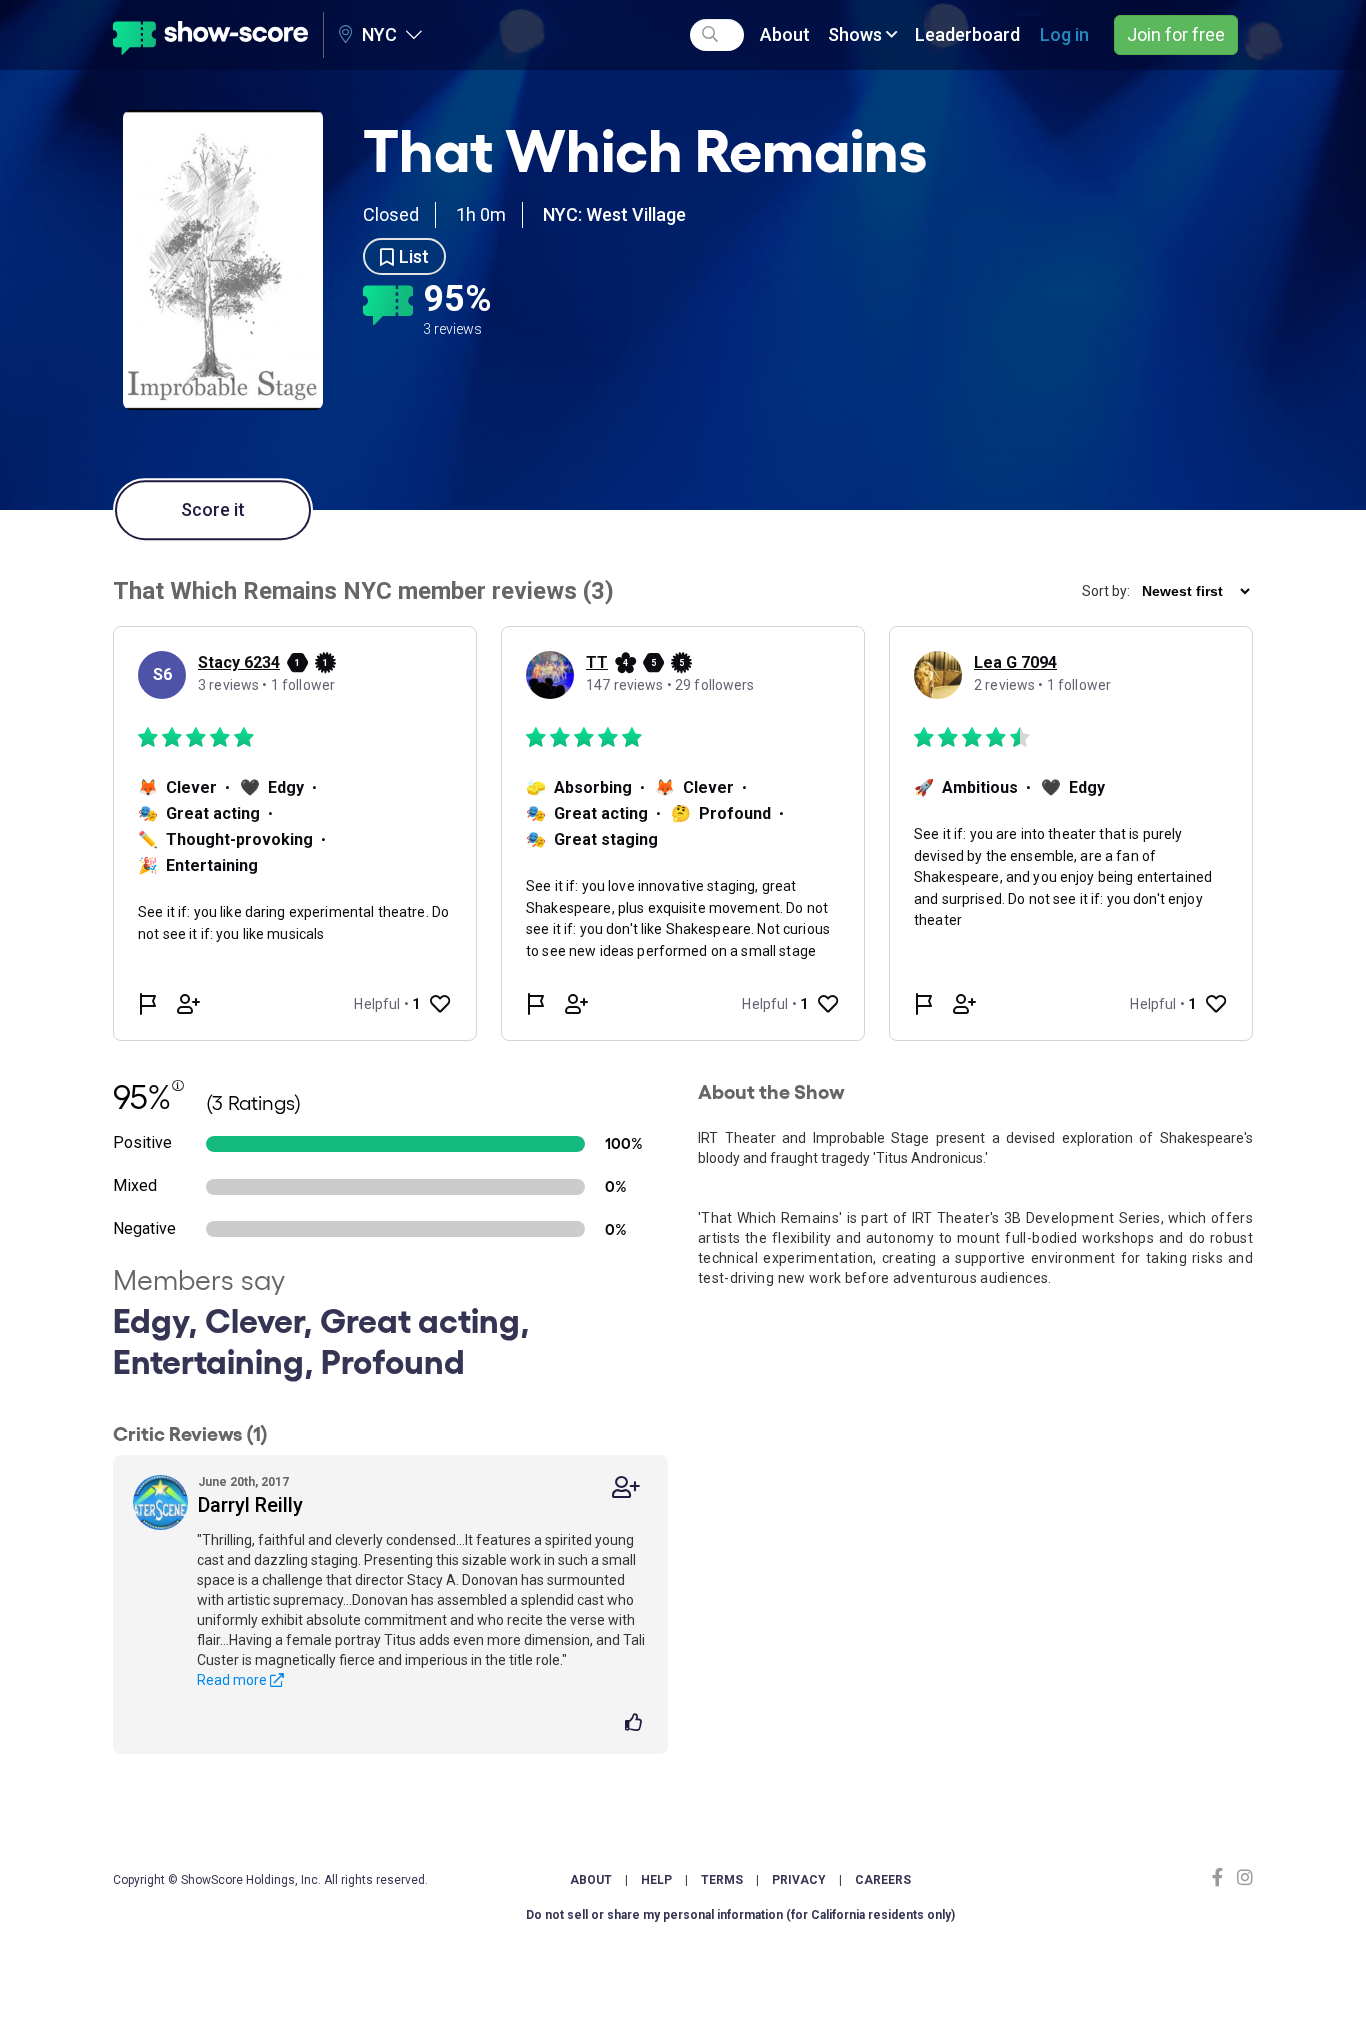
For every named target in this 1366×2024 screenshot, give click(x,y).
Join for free (1176, 34)
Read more (233, 1680)
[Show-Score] (210, 35)
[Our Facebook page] (1222, 1877)
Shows (857, 34)
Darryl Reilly (250, 1505)
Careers (883, 1880)
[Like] (636, 1724)
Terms (722, 1880)
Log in (1064, 34)
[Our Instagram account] (1242, 1877)
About (785, 34)
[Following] (626, 1487)
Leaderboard (967, 34)
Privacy (799, 1880)
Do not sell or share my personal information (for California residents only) (740, 1915)
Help (656, 1880)
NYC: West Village (614, 214)
